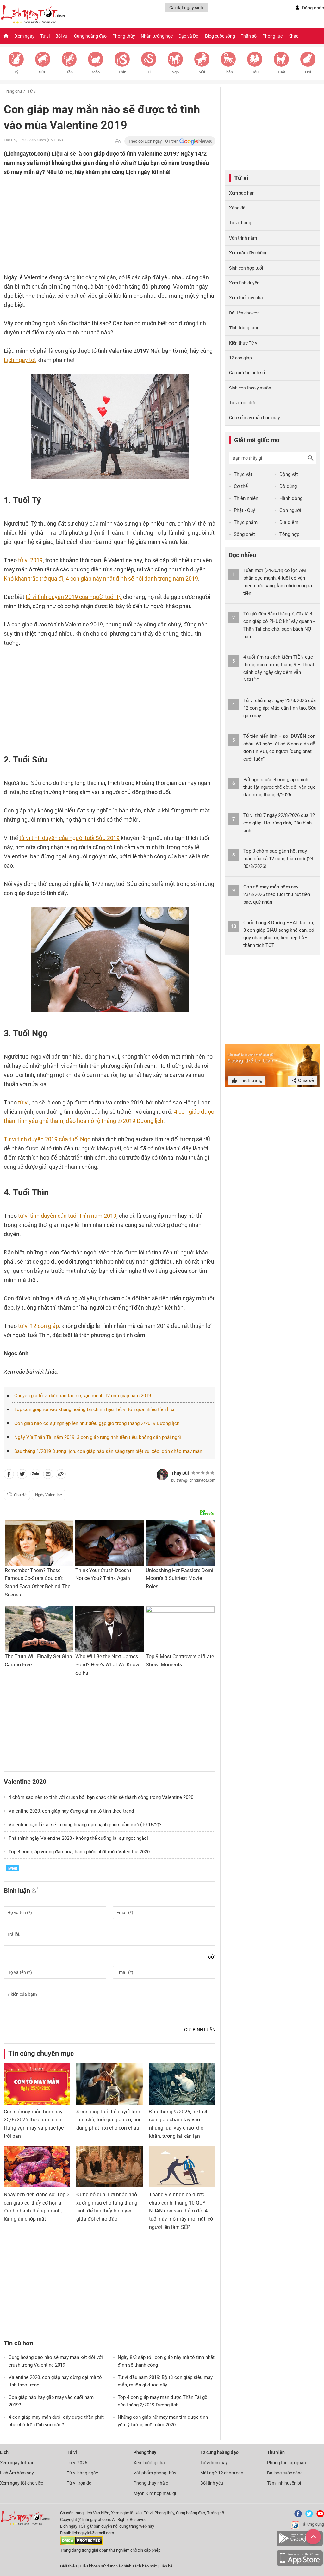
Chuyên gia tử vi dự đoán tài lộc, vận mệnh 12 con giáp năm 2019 (83, 1396)
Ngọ (175, 72)
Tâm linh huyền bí (284, 2483)
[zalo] (35, 1475)
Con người (290, 510)
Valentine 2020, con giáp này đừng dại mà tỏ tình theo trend (71, 1811)
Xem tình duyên (244, 283)
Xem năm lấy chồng (248, 253)
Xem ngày (25, 36)
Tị (149, 72)
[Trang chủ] (6, 36)
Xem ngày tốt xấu (17, 2463)
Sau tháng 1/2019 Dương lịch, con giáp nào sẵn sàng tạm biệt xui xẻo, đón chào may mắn (108, 1451)
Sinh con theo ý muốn (250, 388)
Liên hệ (166, 2566)
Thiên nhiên (246, 498)
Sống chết (244, 534)
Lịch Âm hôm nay (17, 2473)
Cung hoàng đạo (90, 36)
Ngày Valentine (49, 1495)
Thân (228, 72)
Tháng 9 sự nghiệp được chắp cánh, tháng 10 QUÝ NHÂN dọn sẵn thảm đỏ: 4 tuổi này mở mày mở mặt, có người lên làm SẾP (181, 2211)
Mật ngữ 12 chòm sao (222, 2473)
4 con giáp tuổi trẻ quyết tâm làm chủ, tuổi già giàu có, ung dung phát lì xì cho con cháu (109, 2120)
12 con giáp (240, 358)
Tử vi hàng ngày (82, 2473)
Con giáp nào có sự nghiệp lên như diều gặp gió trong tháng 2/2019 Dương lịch (97, 1423)
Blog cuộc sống (220, 36)
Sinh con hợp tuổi (246, 268)
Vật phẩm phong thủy (155, 2473)
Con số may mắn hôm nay (255, 418)
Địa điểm (289, 522)
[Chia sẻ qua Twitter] (22, 1475)
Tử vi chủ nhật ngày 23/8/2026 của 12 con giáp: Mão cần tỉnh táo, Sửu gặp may (280, 708)
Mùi (202, 72)
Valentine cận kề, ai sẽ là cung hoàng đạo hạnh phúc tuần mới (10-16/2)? (85, 1825)
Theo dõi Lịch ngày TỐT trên (154, 141)
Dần (69, 72)
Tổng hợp (289, 534)
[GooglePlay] (300, 2545)
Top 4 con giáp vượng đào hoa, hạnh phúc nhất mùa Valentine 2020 (79, 1852)
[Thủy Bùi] (162, 1475)
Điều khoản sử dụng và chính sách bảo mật (119, 2566)
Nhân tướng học (157, 36)
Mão (96, 72)
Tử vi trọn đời (242, 403)
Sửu (43, 72)
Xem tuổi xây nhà (246, 298)
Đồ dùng (288, 486)
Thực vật (243, 474)
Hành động (291, 498)
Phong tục (272, 36)
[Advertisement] (97, 218)
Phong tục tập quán (287, 2463)
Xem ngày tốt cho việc (22, 2483)
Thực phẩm (246, 522)
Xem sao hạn (242, 193)
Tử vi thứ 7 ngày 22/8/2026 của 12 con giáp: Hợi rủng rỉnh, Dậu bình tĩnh (279, 823)
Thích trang (250, 1080)
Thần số (249, 36)
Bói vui (62, 36)
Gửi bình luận (200, 2030)
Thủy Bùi (180, 1473)
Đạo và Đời (189, 36)
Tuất (281, 72)
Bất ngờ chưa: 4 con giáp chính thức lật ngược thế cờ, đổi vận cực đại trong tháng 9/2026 (279, 787)
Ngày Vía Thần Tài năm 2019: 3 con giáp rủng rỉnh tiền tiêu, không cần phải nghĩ (98, 1437)
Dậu (255, 72)
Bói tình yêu (212, 2483)
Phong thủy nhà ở (151, 2483)
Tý (16, 72)
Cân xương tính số (247, 373)
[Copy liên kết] (61, 1475)
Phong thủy (124, 36)
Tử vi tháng (240, 223)
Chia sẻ (305, 1080)
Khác (293, 36)
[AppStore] (300, 2564)
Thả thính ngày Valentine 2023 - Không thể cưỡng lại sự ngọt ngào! (78, 1838)
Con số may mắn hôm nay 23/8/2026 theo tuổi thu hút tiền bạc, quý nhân (277, 894)
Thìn (122, 72)
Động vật (289, 474)
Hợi (308, 72)
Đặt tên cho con (244, 313)
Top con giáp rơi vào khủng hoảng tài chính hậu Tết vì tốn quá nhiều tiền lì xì (94, 1409)
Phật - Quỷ (244, 510)
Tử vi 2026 (77, 2463)
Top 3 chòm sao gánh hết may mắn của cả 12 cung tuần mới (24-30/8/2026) (279, 859)
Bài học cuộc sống (285, 2473)
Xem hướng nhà (149, 2463)
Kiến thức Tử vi (244, 343)
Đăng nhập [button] (313, 8)
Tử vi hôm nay (214, 2463)
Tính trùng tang (244, 328)
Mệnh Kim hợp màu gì (155, 2493)
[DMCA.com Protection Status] (81, 2544)
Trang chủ (13, 91)
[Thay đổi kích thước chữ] (118, 141)
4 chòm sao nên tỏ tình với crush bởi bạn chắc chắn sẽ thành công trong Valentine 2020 (101, 1797)
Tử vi (45, 36)
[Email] (48, 1475)
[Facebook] (297, 2516)
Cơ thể (241, 486)
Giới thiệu (69, 2566)
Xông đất (238, 208)
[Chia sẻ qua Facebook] (9, 1475)
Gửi (212, 1957)
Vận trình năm (243, 238)
